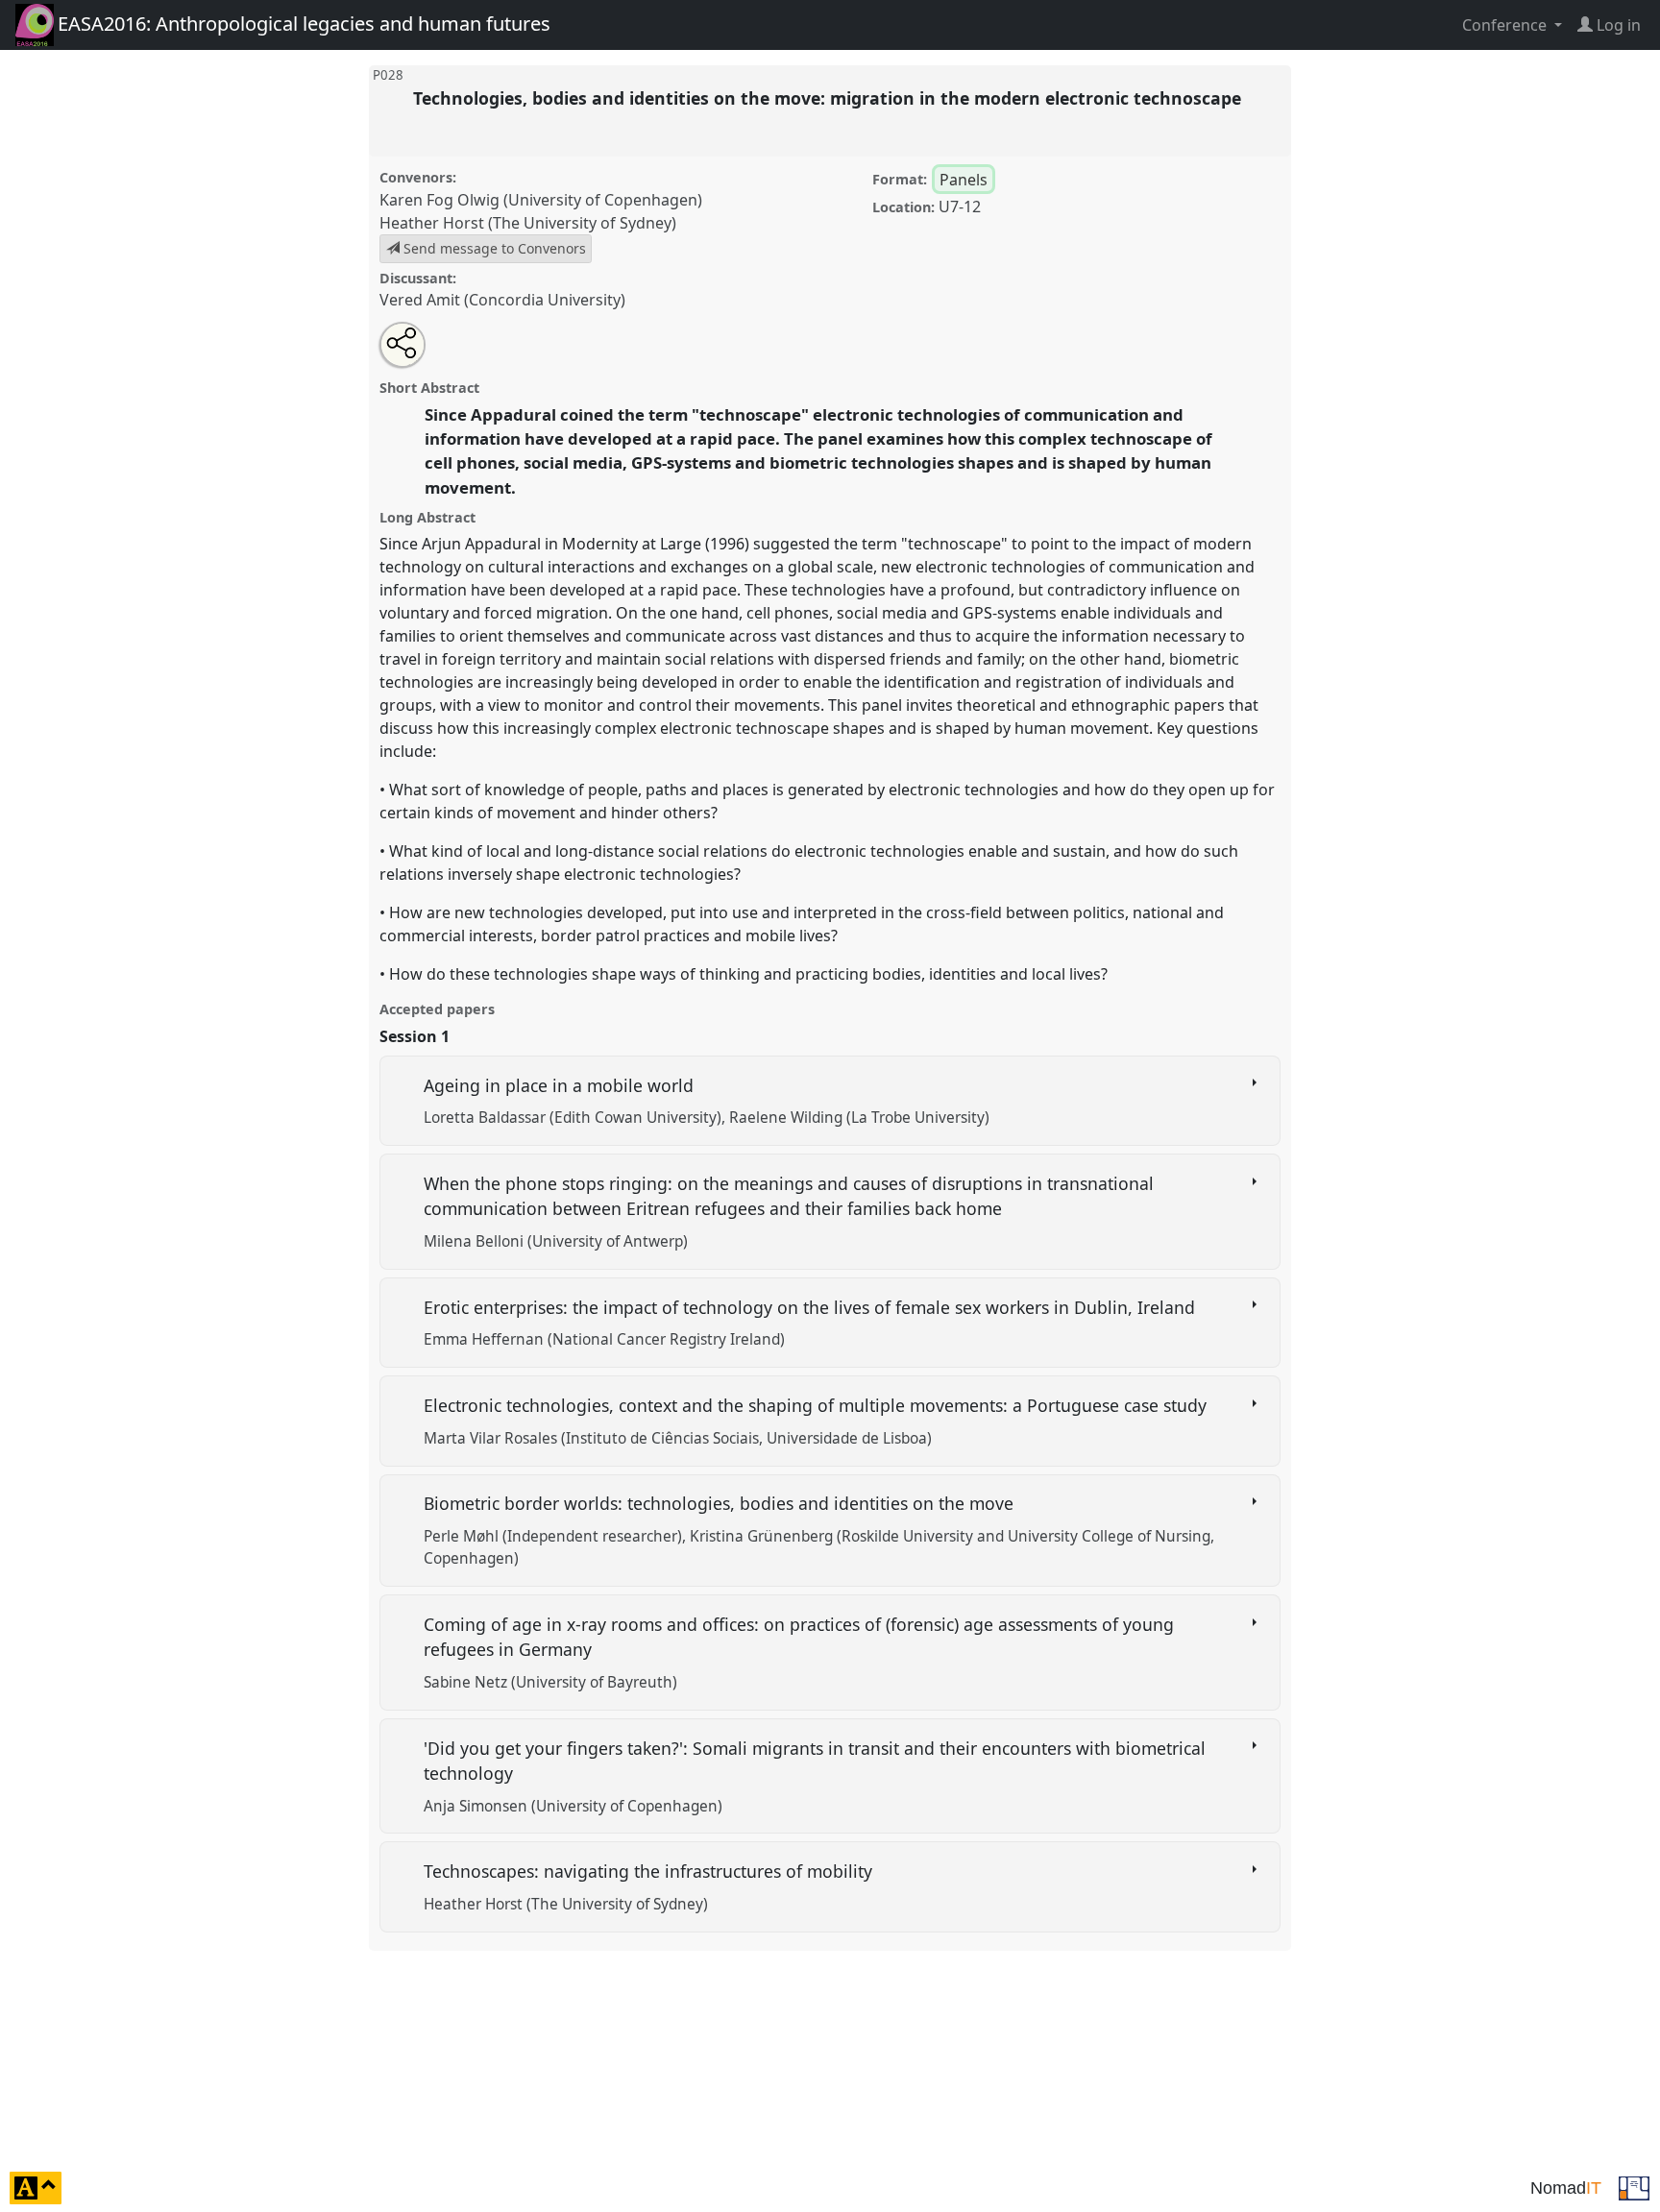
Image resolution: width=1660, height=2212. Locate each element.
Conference (1506, 25)
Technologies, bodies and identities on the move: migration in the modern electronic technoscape (830, 98)
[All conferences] (1634, 2186)
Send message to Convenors (493, 248)
